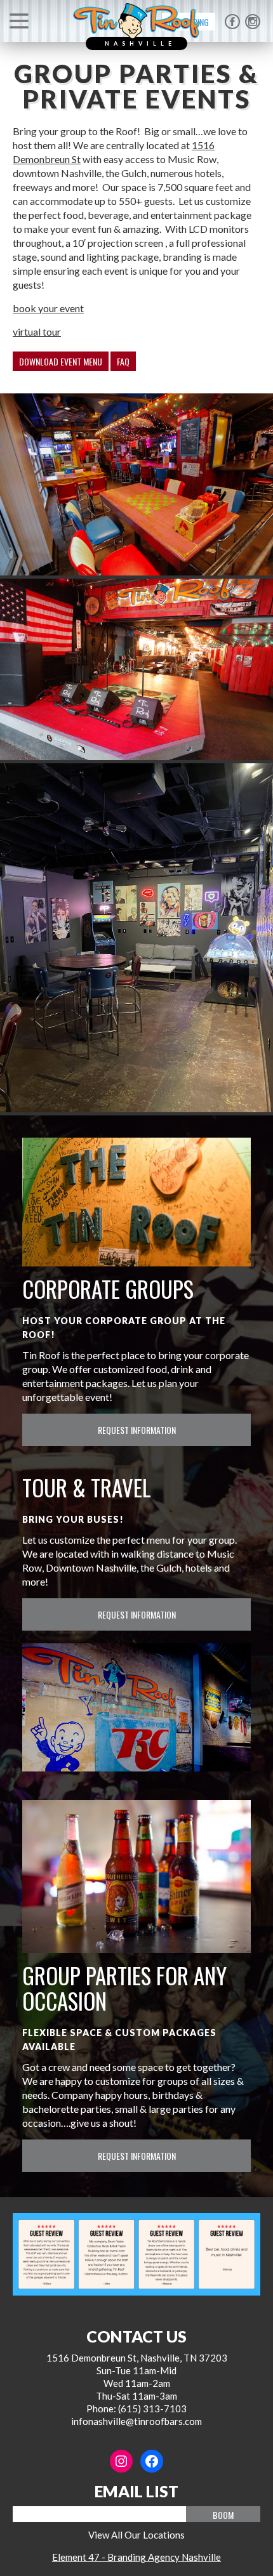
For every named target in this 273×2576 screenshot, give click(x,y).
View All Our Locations (136, 2535)
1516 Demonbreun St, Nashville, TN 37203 (137, 2358)
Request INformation (137, 1430)
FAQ (123, 361)
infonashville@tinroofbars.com (136, 2421)
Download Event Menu (61, 361)
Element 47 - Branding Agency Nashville (136, 2557)
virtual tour (37, 332)
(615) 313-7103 (152, 2408)
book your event (48, 308)
